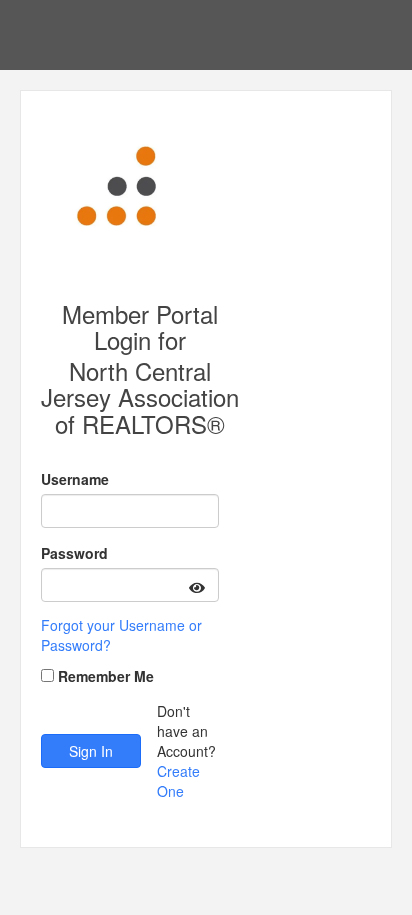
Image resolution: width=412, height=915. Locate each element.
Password (74, 553)
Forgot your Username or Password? (121, 635)
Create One (178, 781)
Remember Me (106, 676)
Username (75, 479)
